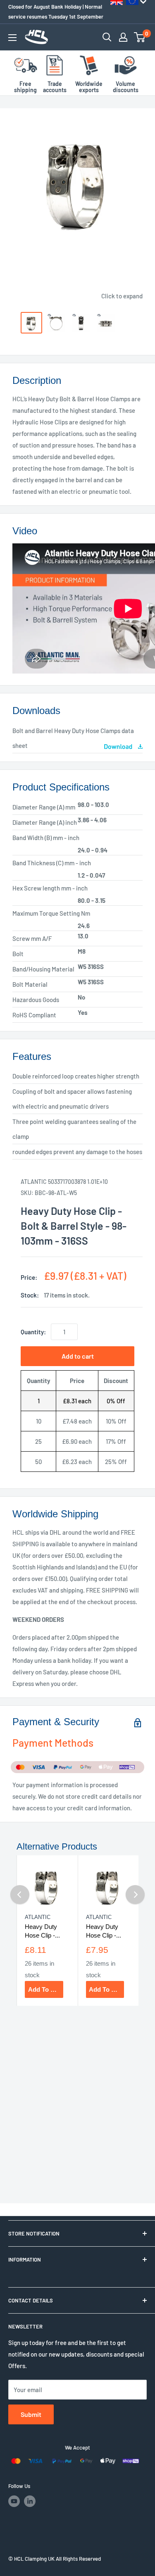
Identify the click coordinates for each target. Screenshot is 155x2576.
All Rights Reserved (78, 2559)
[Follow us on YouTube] (14, 2501)
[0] (140, 37)
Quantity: (33, 1332)
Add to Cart (45, 1989)
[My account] (123, 37)
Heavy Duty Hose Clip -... (42, 1931)
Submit (31, 2414)
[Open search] (107, 37)
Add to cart (78, 1356)
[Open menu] (12, 38)
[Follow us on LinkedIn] (30, 2501)
